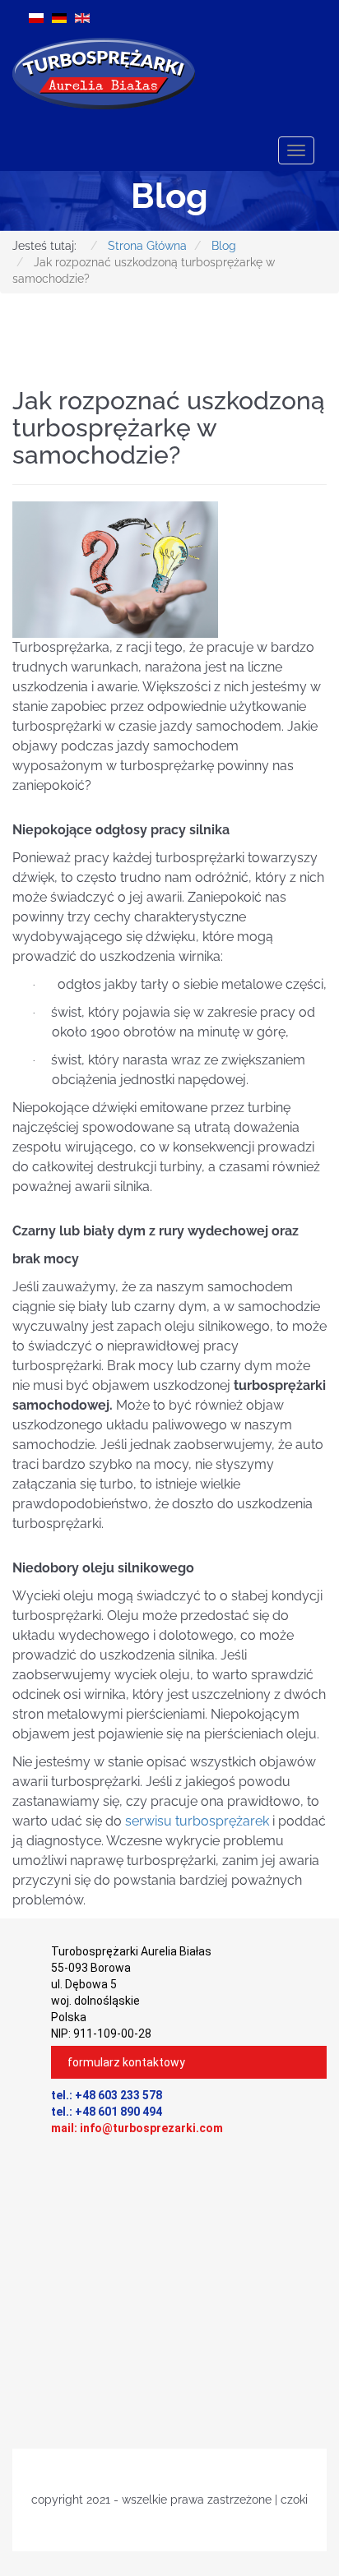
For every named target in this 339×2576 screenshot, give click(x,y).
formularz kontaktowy (126, 2062)
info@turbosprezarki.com (151, 2128)
